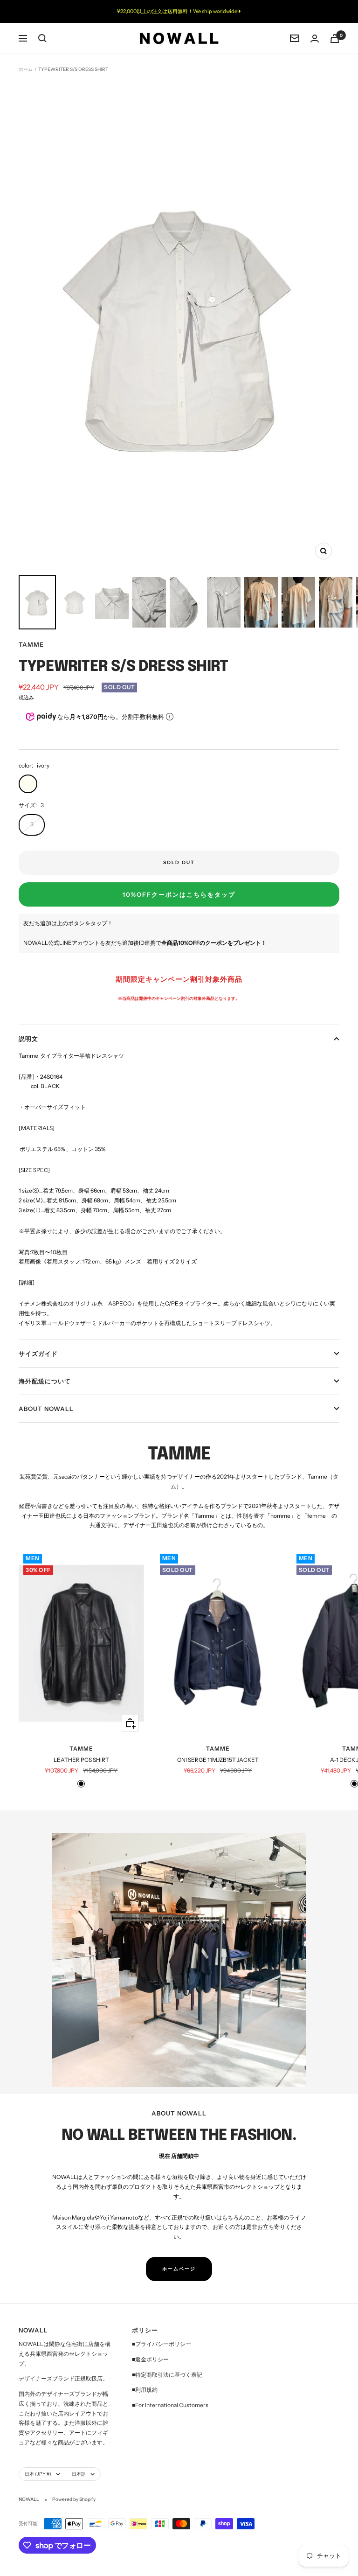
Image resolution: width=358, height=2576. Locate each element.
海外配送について (45, 1381)
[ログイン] (315, 38)
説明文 (28, 1039)
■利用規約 (145, 2390)
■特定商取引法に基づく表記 (167, 2375)
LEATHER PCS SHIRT (81, 1760)
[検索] (42, 38)
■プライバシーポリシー (162, 2344)
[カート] (335, 38)
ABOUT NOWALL (46, 1409)
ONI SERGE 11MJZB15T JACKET (218, 1760)
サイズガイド (38, 1354)
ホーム (26, 69)
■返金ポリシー (150, 2359)
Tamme (31, 644)
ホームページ (179, 2269)
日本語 (79, 2474)
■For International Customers (170, 2405)
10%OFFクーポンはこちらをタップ (179, 894)
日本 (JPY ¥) (38, 2474)
